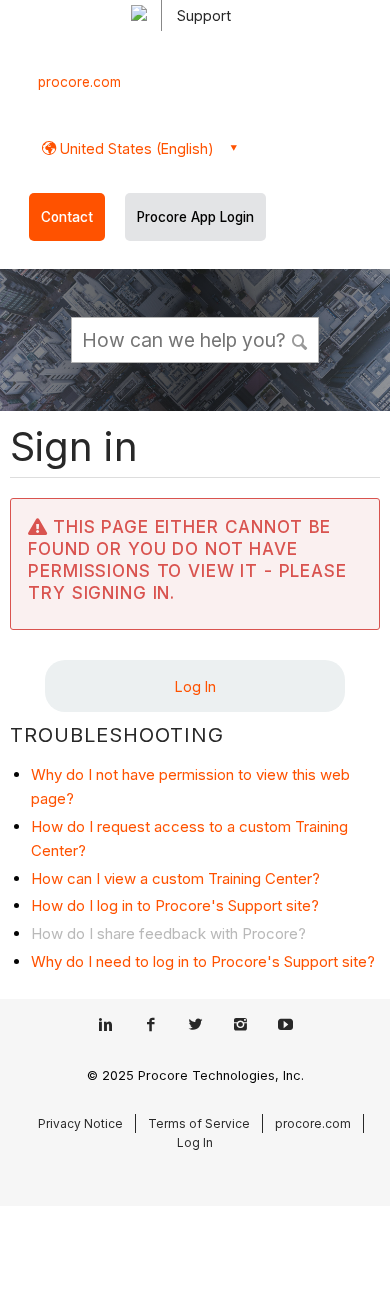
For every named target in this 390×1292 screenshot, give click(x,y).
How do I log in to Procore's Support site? (175, 905)
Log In (195, 686)
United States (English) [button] (135, 148)
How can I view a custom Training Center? (175, 878)
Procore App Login (195, 217)
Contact (67, 217)
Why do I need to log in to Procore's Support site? (203, 961)
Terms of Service (199, 1123)
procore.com (79, 82)
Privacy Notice (80, 1123)
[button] (300, 339)
